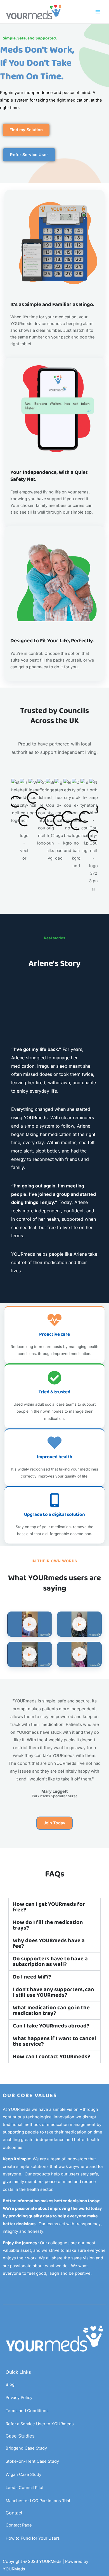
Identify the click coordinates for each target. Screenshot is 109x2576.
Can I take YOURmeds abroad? (51, 2026)
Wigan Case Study (23, 2474)
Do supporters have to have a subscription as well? (50, 1961)
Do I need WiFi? (32, 1977)
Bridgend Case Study (26, 2448)
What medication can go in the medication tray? (51, 2010)
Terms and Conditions (27, 2411)
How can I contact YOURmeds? (52, 2057)
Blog (10, 2384)
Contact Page (19, 2525)
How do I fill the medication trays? (48, 1925)
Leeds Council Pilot (25, 2488)
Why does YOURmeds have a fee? (49, 1943)
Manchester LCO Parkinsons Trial (38, 2501)
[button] (54, 1907)
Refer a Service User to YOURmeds (40, 2424)
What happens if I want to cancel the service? (54, 2041)
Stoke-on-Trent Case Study (32, 2461)
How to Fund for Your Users (33, 2538)
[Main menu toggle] (98, 12)
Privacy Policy (19, 2398)
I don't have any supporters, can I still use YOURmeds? (54, 1992)
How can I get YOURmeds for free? (49, 1907)
